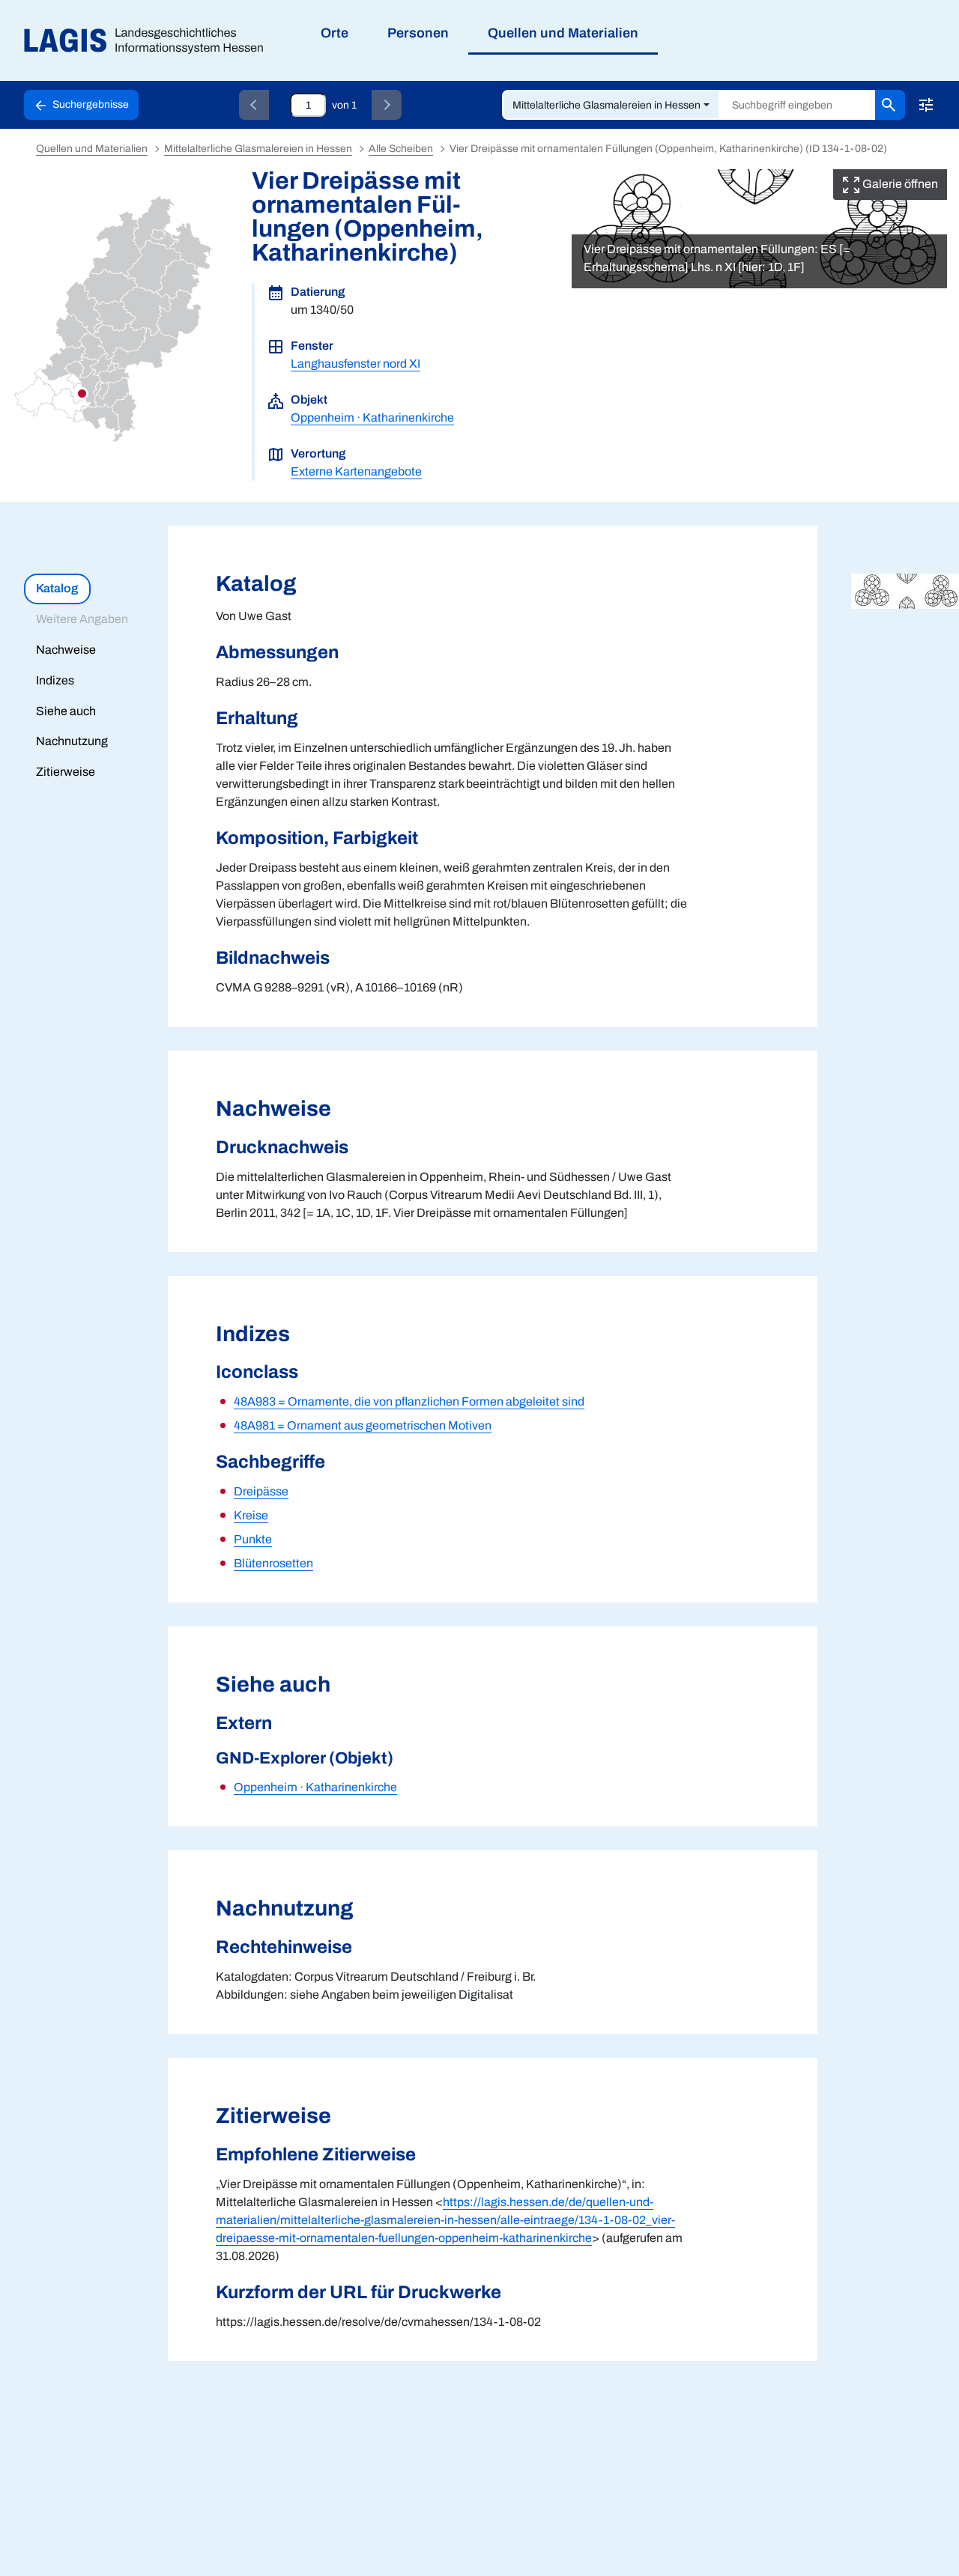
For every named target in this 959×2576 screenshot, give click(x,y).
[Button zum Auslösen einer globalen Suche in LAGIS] (890, 105)
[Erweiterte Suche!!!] (926, 105)
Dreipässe (261, 1491)
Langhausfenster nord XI (356, 364)
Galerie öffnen (899, 184)
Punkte (253, 1539)
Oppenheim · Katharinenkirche (372, 417)
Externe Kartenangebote (356, 471)
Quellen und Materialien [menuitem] (563, 33)
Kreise (251, 1515)
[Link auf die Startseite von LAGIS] (149, 41)
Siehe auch (66, 711)
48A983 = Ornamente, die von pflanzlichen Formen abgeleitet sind (409, 1401)
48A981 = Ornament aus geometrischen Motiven (363, 1425)
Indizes (55, 680)
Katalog (57, 588)
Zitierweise (66, 772)
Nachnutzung (72, 741)
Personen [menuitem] (418, 33)
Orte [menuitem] (335, 33)
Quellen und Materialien (92, 149)
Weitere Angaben (82, 619)
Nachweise (66, 650)
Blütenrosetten (273, 1563)
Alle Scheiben (401, 149)
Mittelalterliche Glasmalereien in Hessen (606, 105)
